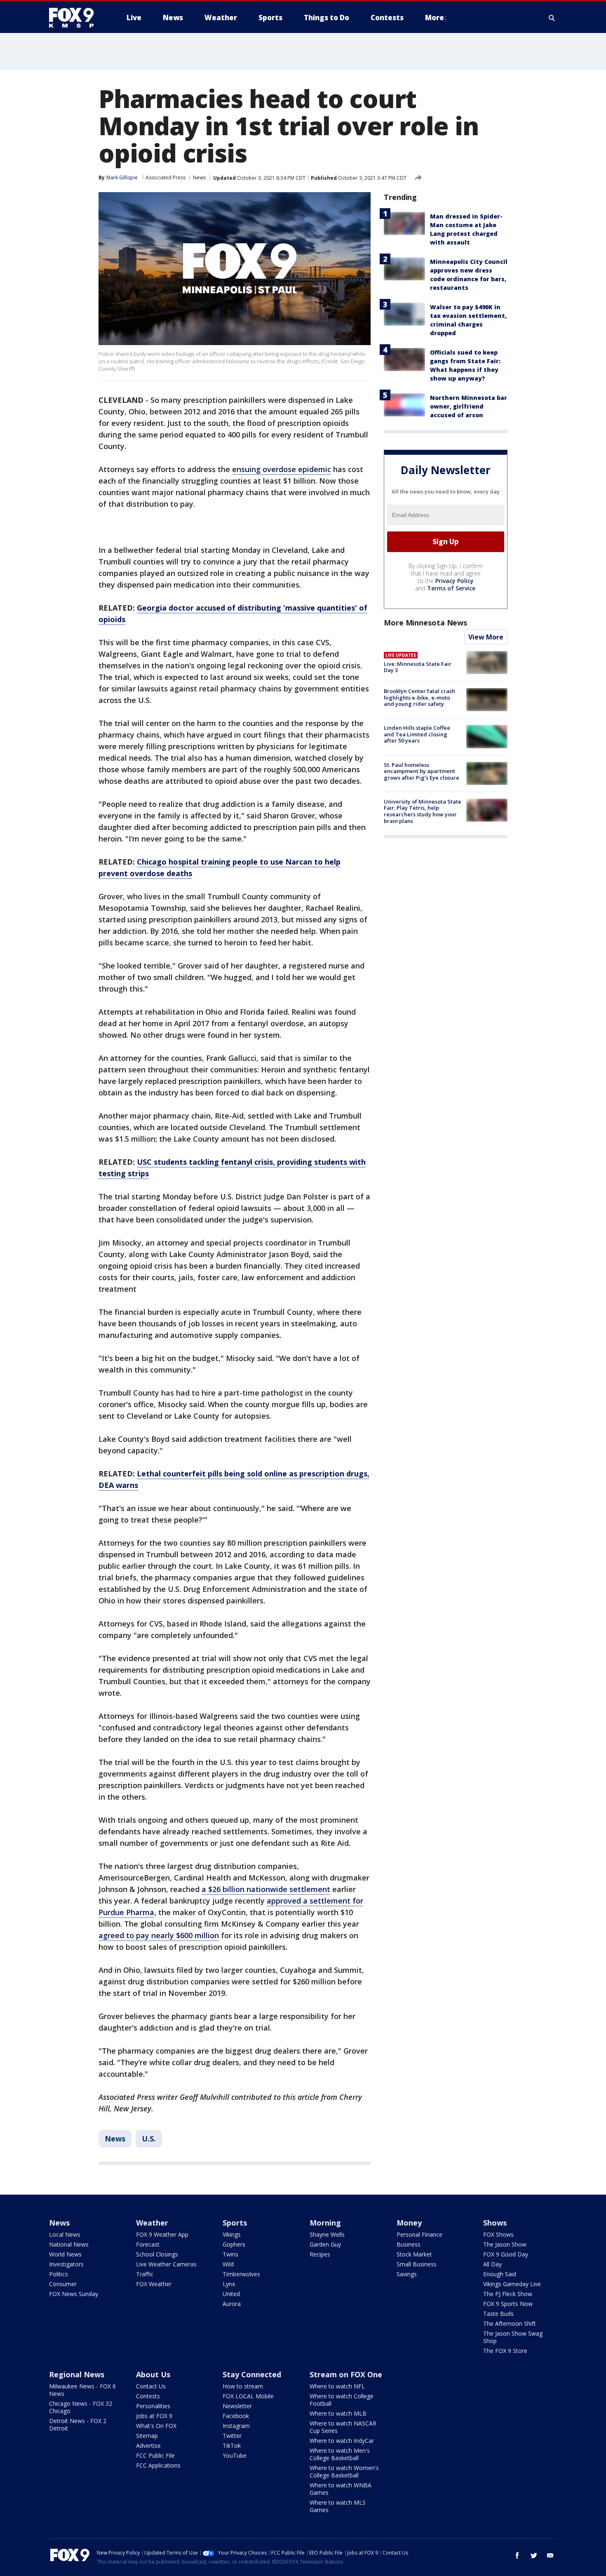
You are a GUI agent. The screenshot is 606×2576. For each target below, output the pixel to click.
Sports (235, 2223)
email (550, 2555)
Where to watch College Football (342, 2400)
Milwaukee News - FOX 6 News (82, 2390)
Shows (495, 2223)
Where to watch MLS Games (338, 2506)
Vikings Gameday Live (512, 2284)
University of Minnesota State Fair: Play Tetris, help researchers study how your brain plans (423, 811)
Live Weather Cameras (166, 2264)
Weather (152, 2223)
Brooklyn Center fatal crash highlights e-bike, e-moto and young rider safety (419, 697)
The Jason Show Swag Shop (513, 2337)
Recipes (320, 2254)
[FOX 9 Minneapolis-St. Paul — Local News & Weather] (76, 18)
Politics (59, 2274)
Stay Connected (252, 2374)
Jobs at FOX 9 (154, 2416)
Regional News (77, 2374)
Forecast (148, 2244)
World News (65, 2254)
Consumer (63, 2284)
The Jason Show (505, 2244)
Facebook (236, 2416)
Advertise (148, 2446)
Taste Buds (498, 2314)
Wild (228, 2264)
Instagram (236, 2426)
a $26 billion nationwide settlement (266, 1889)
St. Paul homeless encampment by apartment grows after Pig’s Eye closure (422, 771)
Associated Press (166, 177)
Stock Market (414, 2254)
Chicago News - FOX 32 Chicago (81, 2407)
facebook (517, 2555)
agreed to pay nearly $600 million (159, 1935)
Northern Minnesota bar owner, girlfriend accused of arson (469, 406)
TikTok (232, 2446)
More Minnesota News (425, 623)
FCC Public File (155, 2455)
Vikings (232, 2234)
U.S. (149, 2139)
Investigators (66, 2264)
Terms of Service (451, 588)
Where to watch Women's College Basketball (344, 2471)
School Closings (157, 2254)
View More (486, 637)
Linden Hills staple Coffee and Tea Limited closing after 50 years (417, 734)
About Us (153, 2374)
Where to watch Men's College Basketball (340, 2454)
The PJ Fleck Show (508, 2294)
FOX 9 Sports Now (508, 2304)
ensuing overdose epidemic (282, 469)
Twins (230, 2254)
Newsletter (237, 2406)
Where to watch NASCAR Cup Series (343, 2427)
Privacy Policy (454, 581)
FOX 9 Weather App (162, 2234)
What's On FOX (156, 2426)
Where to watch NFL (337, 2386)
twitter (534, 2555)
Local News (65, 2234)
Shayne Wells (327, 2234)
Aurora (232, 2304)
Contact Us (151, 2386)
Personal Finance (419, 2234)
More (435, 18)
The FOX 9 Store (505, 2351)
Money (409, 2223)
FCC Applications (158, 2465)
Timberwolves (241, 2274)
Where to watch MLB (338, 2413)
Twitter (232, 2436)
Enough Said (500, 2274)
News (199, 177)
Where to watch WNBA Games (341, 2489)
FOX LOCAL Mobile (248, 2396)
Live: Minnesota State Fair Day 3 (418, 667)
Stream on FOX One (346, 2374)
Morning (325, 2223)
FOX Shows (498, 2234)
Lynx (229, 2284)
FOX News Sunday (74, 2294)
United (231, 2294)
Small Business (417, 2264)
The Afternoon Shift (510, 2323)
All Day (492, 2264)
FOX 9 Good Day (506, 2254)
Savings (407, 2274)
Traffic (145, 2274)
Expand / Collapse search (552, 18)
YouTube (235, 2455)
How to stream (243, 2386)
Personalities (153, 2406)
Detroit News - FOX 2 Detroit (78, 2424)
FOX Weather (154, 2284)
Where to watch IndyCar (342, 2441)
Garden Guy (325, 2244)
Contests (148, 2396)
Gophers (234, 2244)
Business (409, 2244)
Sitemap (147, 2436)
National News (69, 2244)
